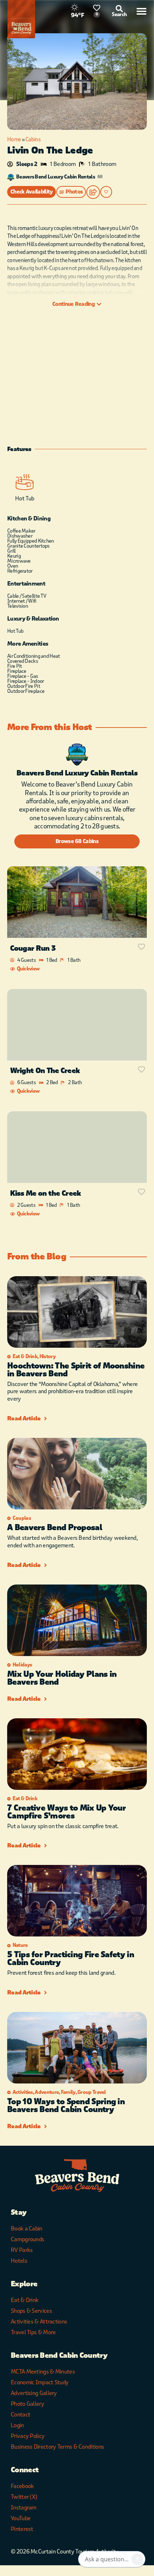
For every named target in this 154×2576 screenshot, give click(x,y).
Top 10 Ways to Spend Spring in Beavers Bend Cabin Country (66, 2106)
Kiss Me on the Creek (45, 1193)
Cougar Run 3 (33, 948)
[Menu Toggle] (141, 11)
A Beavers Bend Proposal (55, 1528)
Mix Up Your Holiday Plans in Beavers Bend (62, 1678)
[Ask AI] (137, 2559)
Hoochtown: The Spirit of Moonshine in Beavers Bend (76, 1370)
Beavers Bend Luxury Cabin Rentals (56, 177)
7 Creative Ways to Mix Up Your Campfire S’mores (66, 1812)
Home (14, 139)
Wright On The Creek (45, 1071)
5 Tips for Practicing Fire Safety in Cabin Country (71, 1959)
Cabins (33, 139)
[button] (71, 192)
